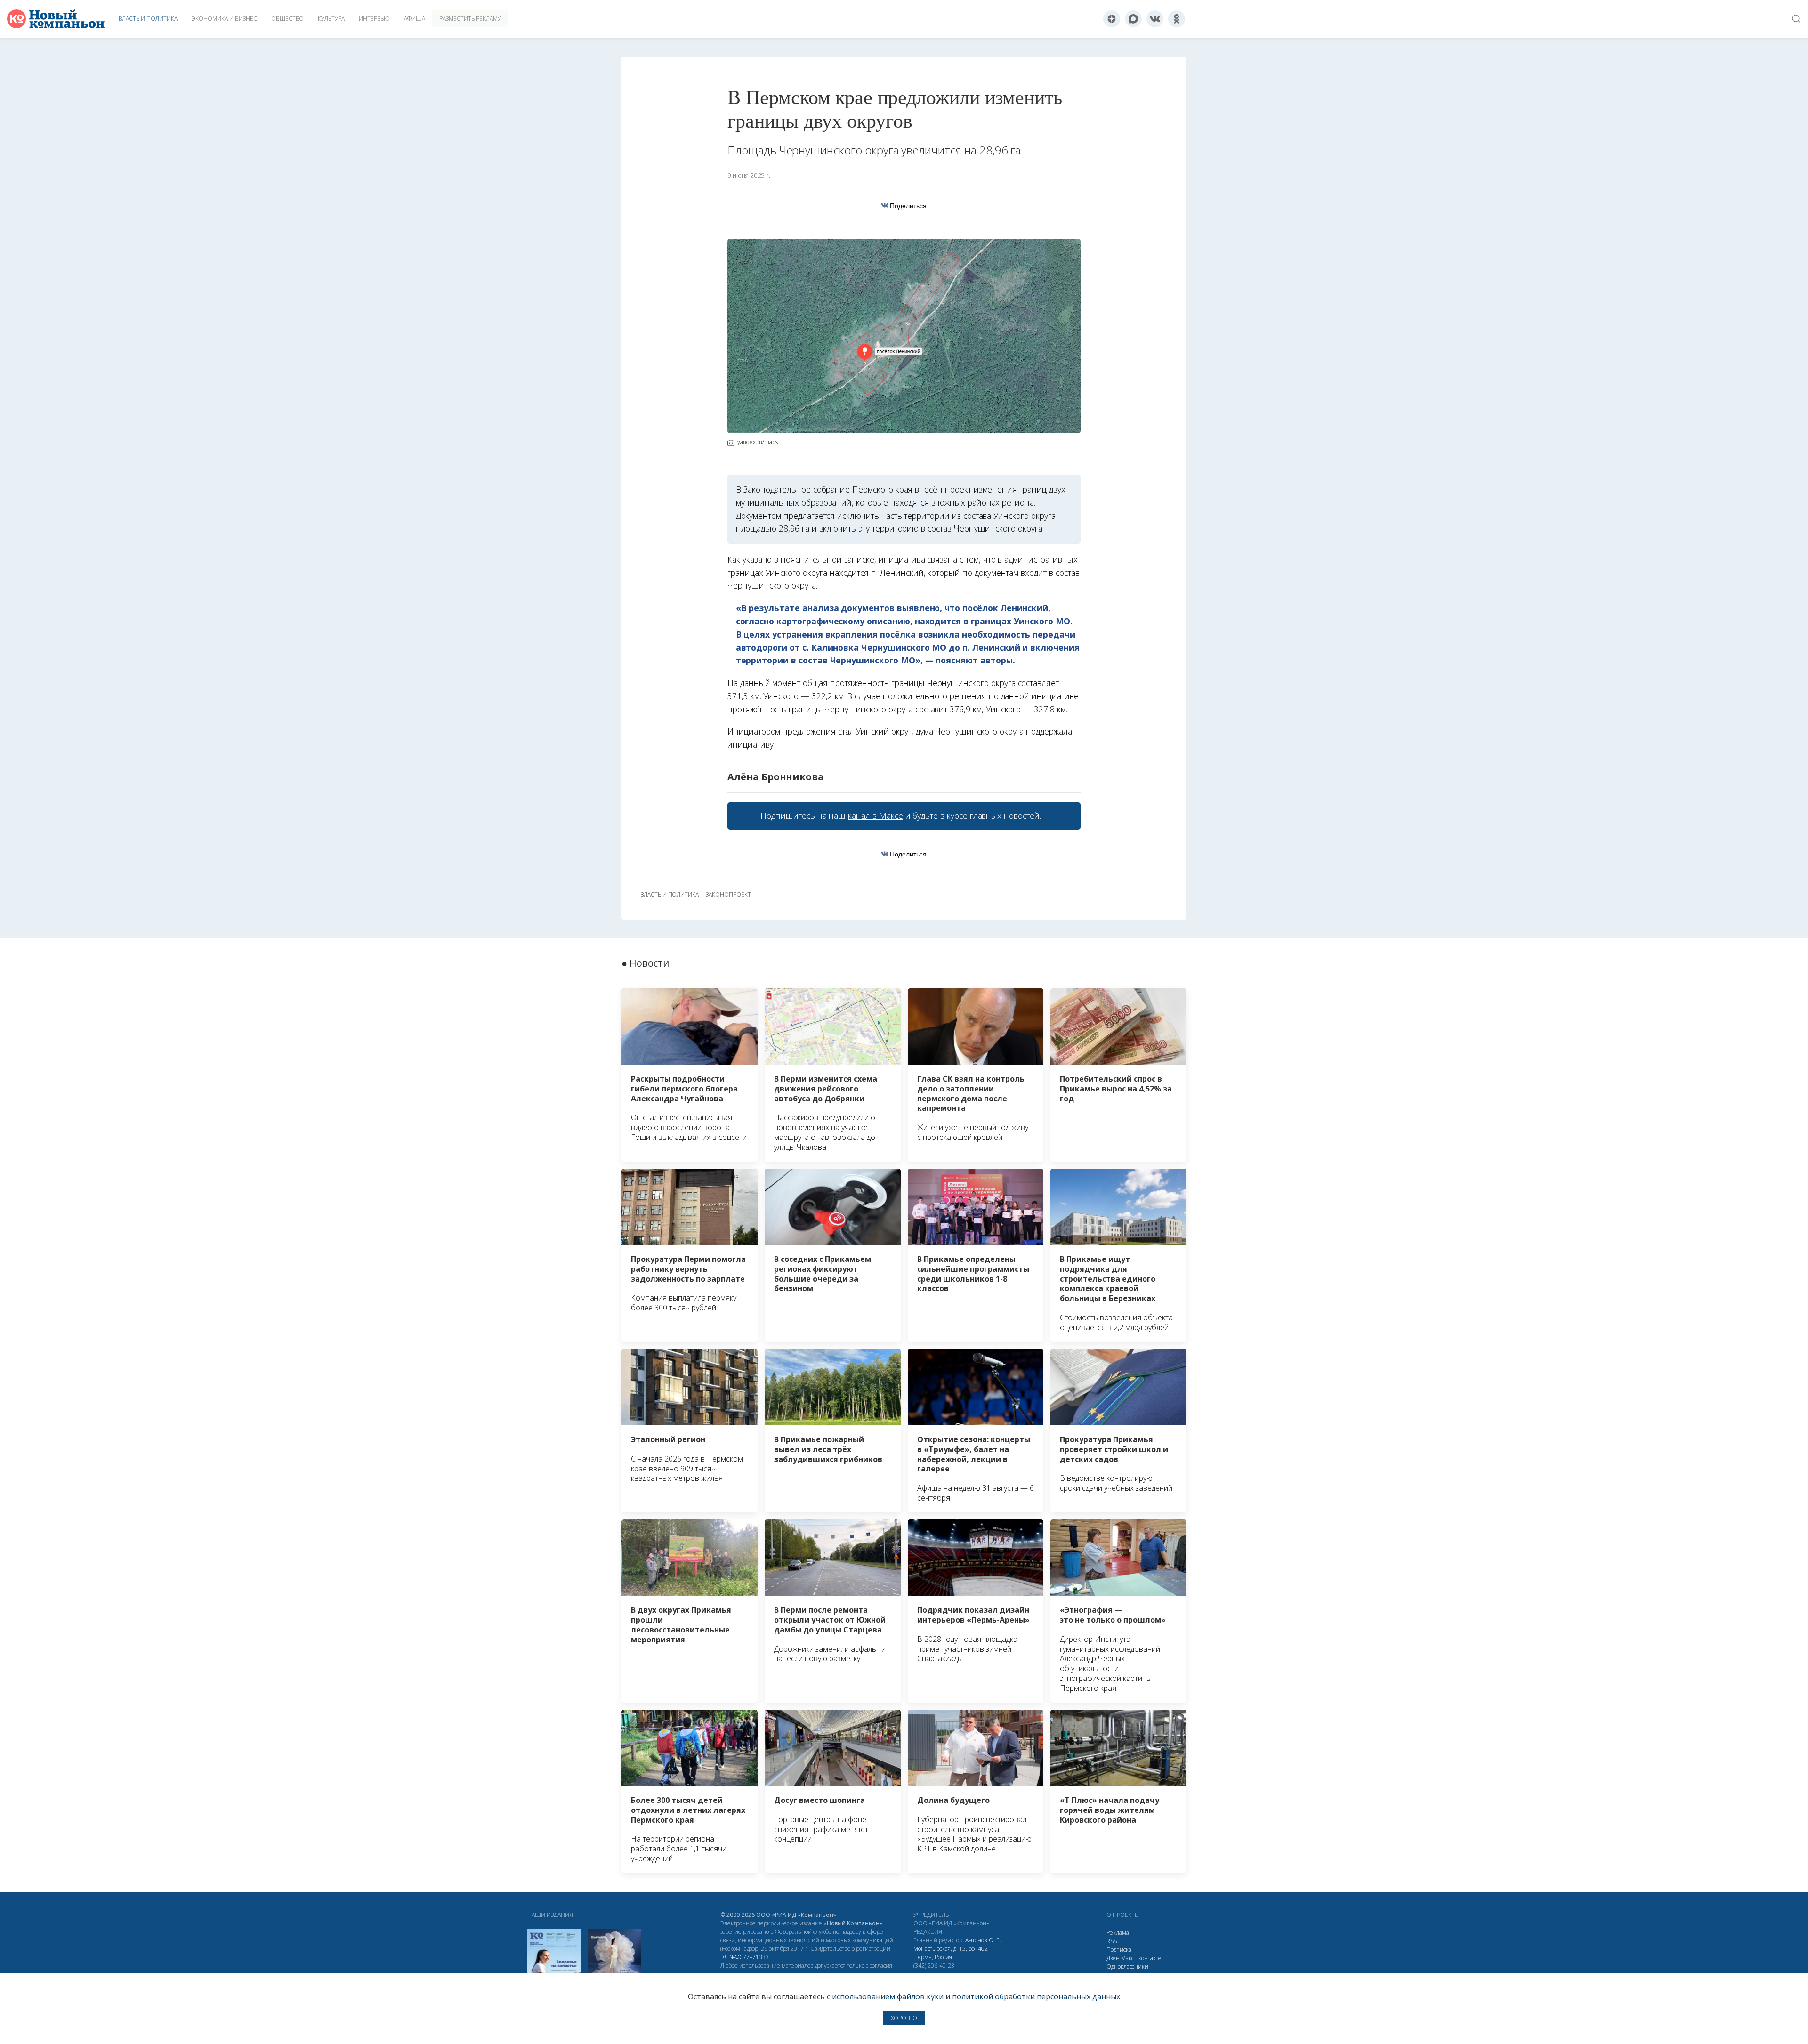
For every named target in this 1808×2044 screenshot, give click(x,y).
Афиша (415, 19)
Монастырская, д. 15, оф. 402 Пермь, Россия (951, 1953)
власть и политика (670, 895)
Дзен (1113, 1958)
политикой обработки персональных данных (1036, 1996)
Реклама (1118, 1933)
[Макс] (1133, 19)
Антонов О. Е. (983, 1940)
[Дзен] (1112, 19)
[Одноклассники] (1177, 19)
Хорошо (904, 2018)
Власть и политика (148, 19)
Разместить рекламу (470, 19)
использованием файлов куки (888, 1996)
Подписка (1119, 1950)
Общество (287, 19)
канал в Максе (875, 816)
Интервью (374, 19)
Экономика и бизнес (224, 19)
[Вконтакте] (1155, 19)
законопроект (728, 895)
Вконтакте (1148, 1958)
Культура (331, 19)
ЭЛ (745, 1957)
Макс (1127, 1958)
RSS (1112, 1941)
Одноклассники (1127, 1967)
